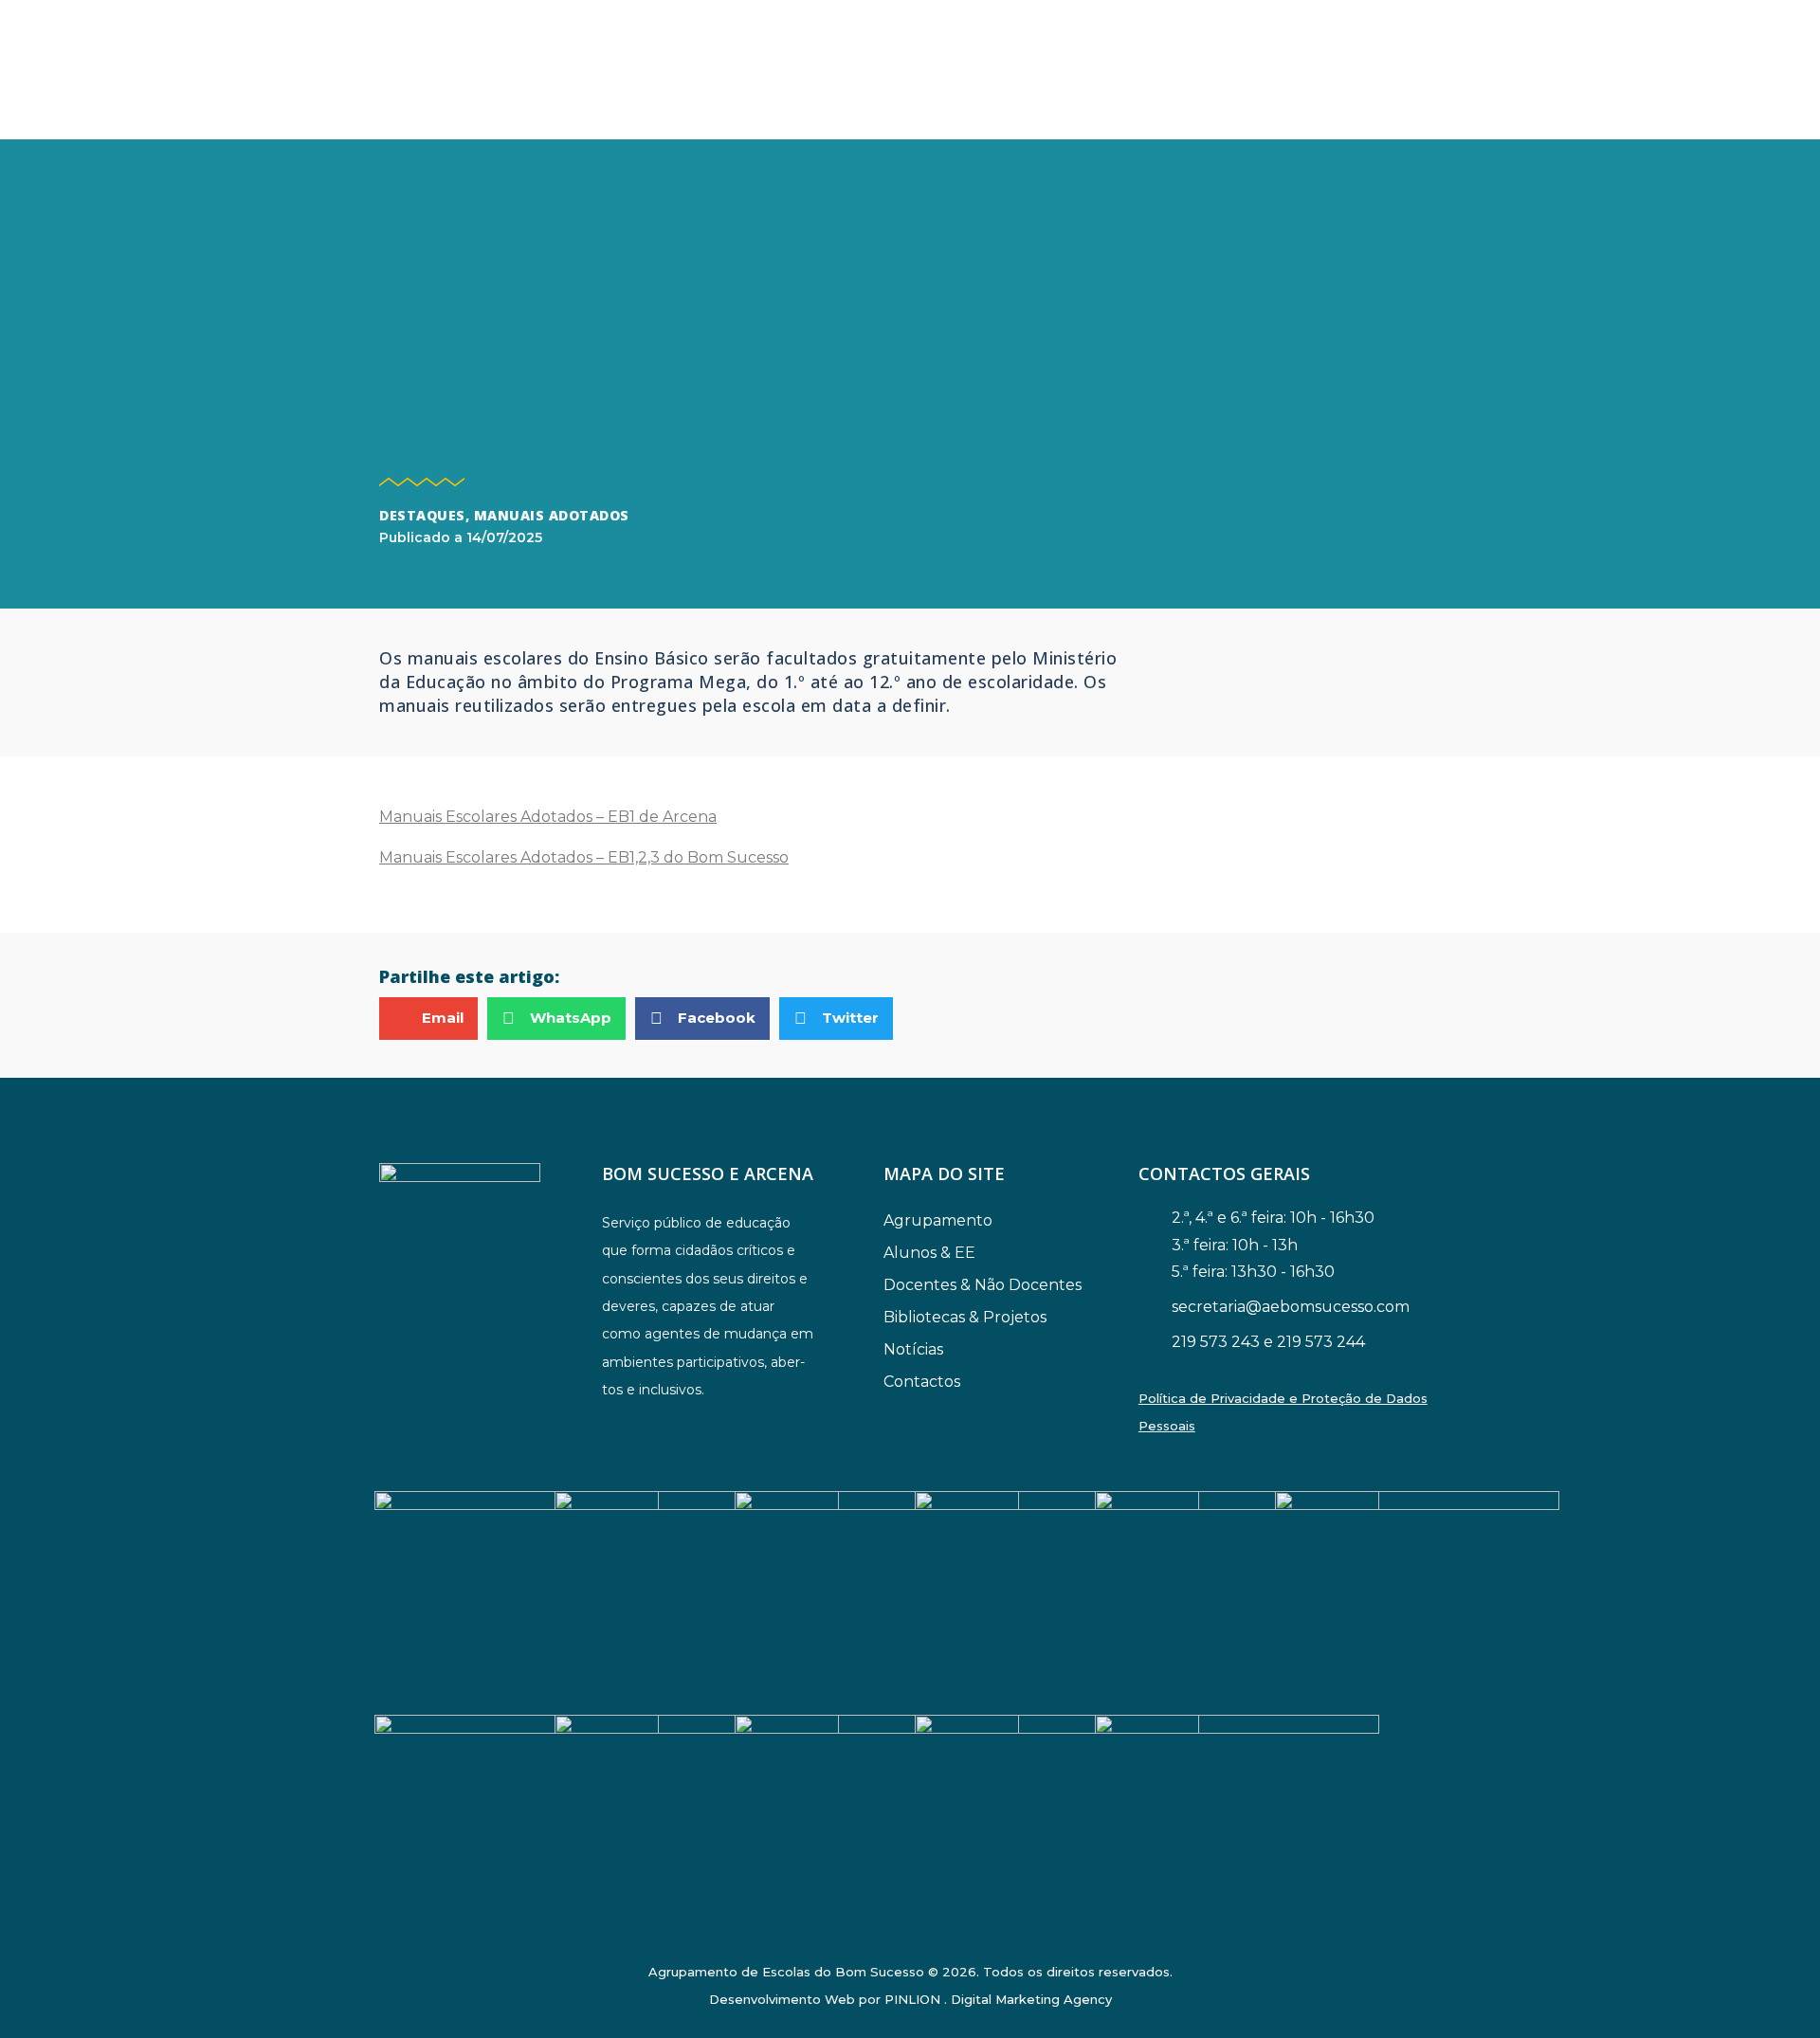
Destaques (422, 515)
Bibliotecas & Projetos (965, 1317)
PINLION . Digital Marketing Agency (998, 1999)
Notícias (913, 1349)
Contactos (922, 1382)
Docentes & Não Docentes (983, 1285)
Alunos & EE (929, 1253)
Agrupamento (938, 1220)
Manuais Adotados (552, 515)
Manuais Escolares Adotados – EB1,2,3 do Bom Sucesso (584, 857)
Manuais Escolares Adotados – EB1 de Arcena (548, 817)
